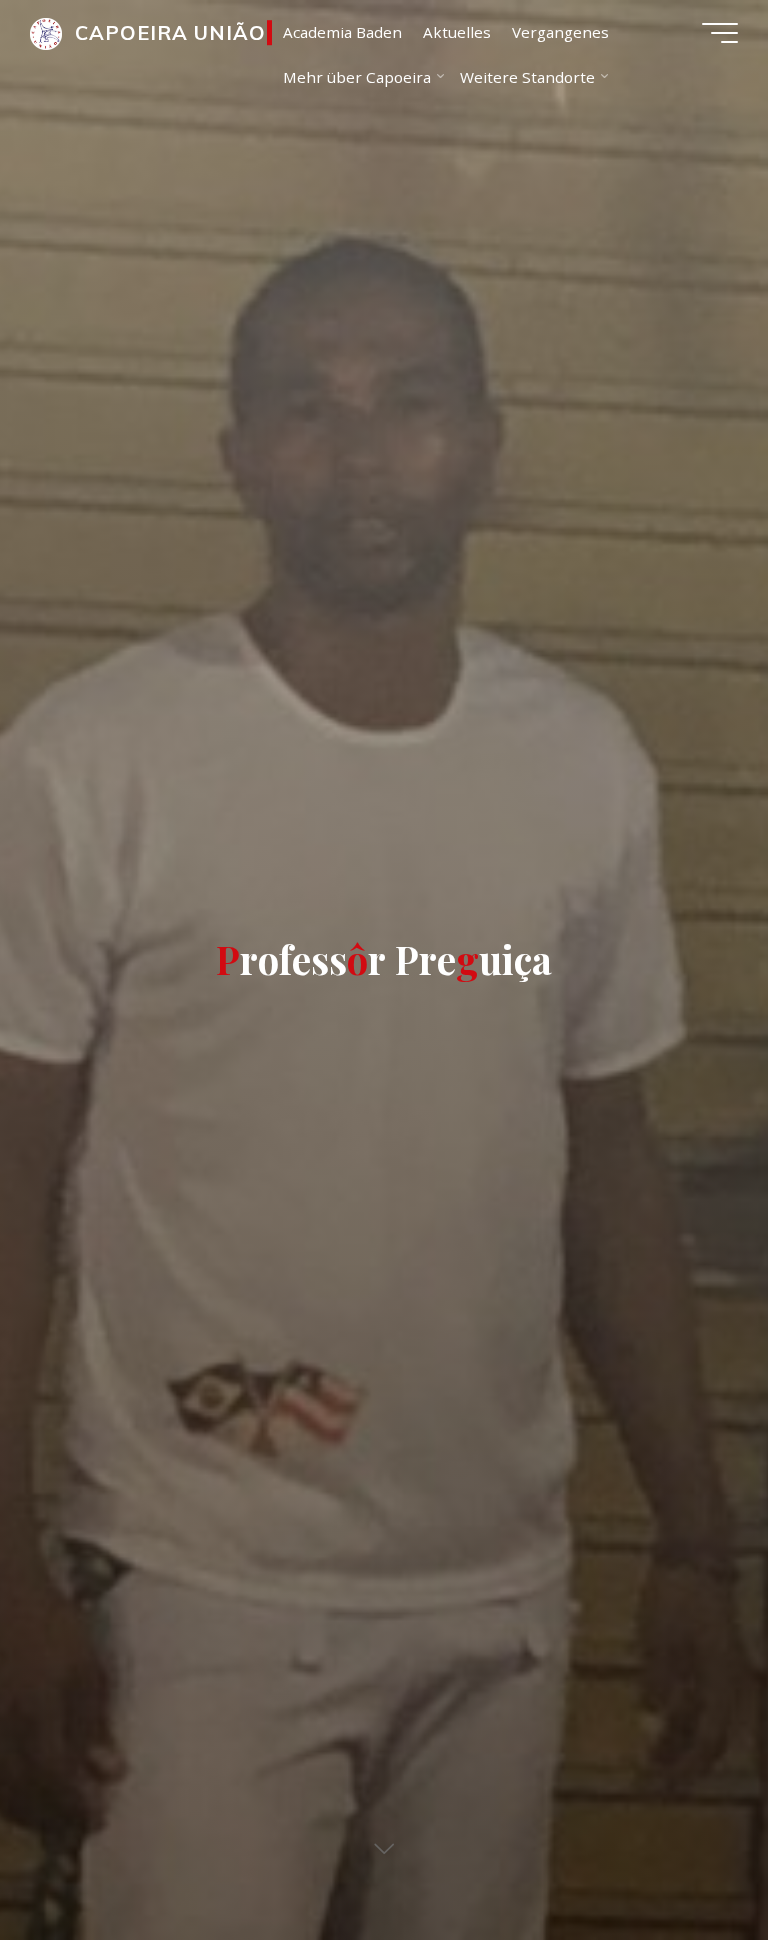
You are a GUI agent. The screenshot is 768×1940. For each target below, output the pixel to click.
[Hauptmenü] (720, 33)
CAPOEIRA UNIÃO (170, 32)
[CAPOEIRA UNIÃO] (46, 32)
